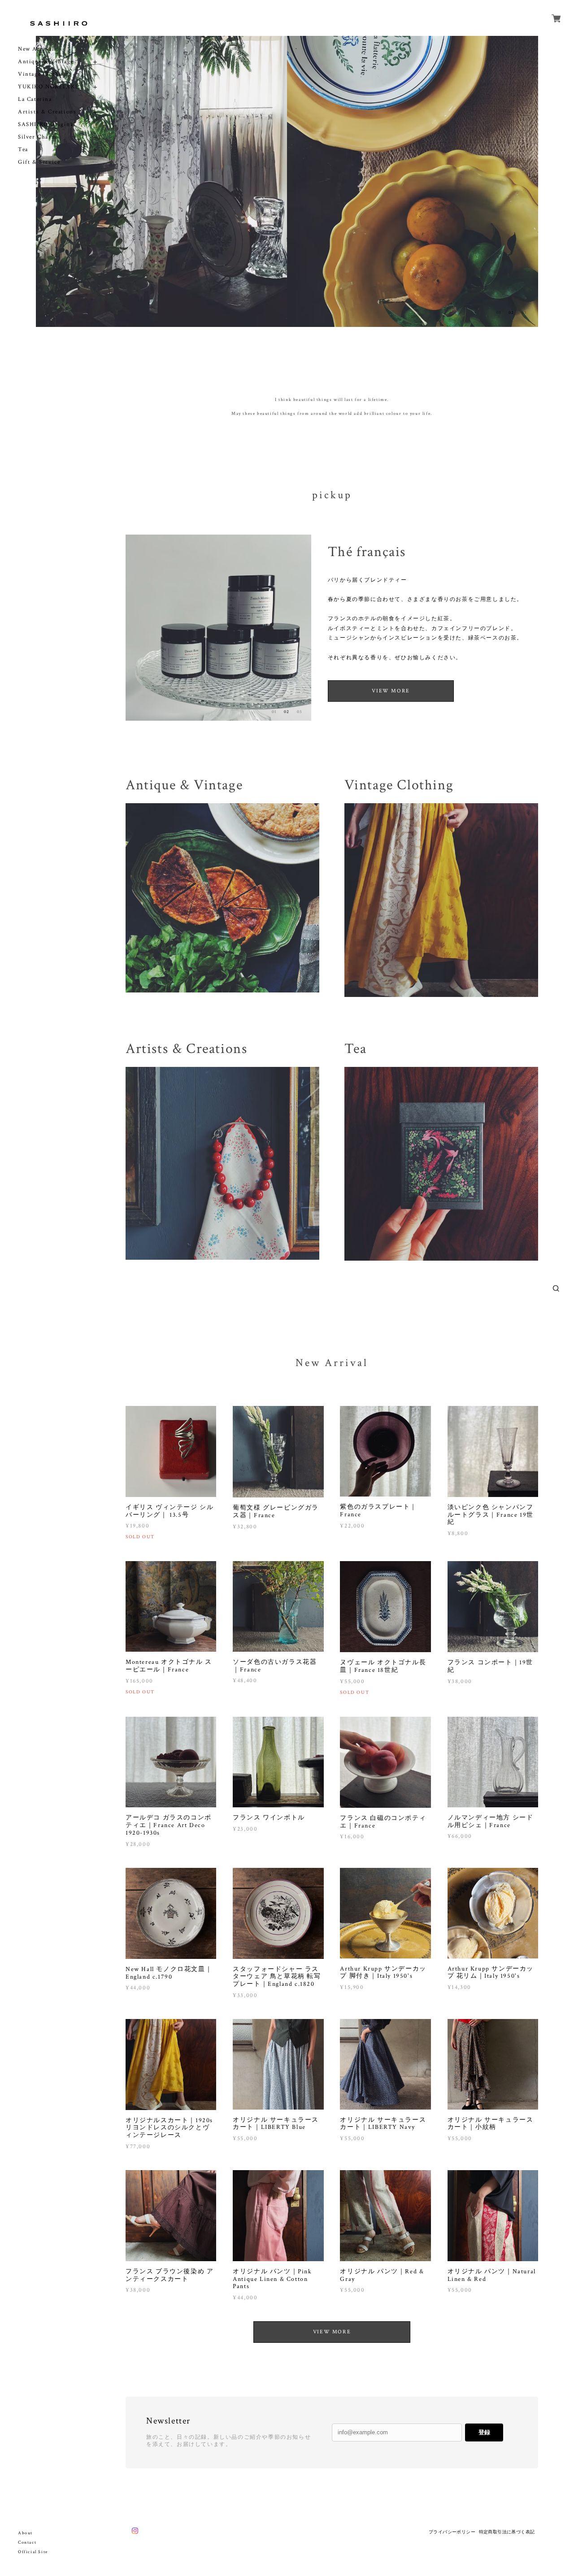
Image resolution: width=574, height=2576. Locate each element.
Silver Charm (37, 137)
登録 (484, 2432)
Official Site (33, 2552)
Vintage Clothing (43, 74)
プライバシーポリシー (452, 2532)
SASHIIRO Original (47, 124)
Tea (23, 150)
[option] (161, 181)
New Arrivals (37, 49)
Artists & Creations (47, 112)
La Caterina (35, 99)
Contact (27, 2543)
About (25, 2533)
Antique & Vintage (46, 62)
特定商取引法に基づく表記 (507, 2532)
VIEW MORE (391, 691)
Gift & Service (39, 162)
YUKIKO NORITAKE (49, 87)
